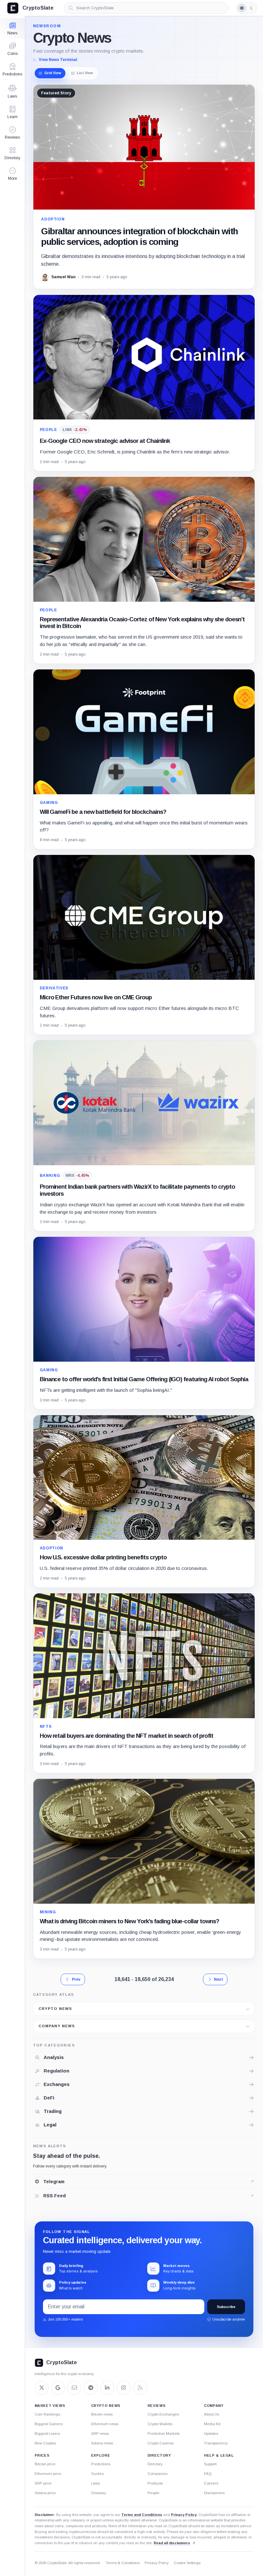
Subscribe (226, 2307)
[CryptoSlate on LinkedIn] (107, 2388)
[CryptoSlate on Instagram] (123, 2388)
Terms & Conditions (123, 2563)
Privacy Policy (184, 2515)
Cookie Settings (187, 2563)
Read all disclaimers (172, 2543)
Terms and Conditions (142, 2515)
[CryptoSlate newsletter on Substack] (74, 2388)
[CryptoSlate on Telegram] (91, 2388)
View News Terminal (58, 60)
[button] (12, 174)
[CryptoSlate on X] (42, 2388)
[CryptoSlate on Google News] (58, 2388)
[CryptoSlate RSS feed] (140, 2388)
